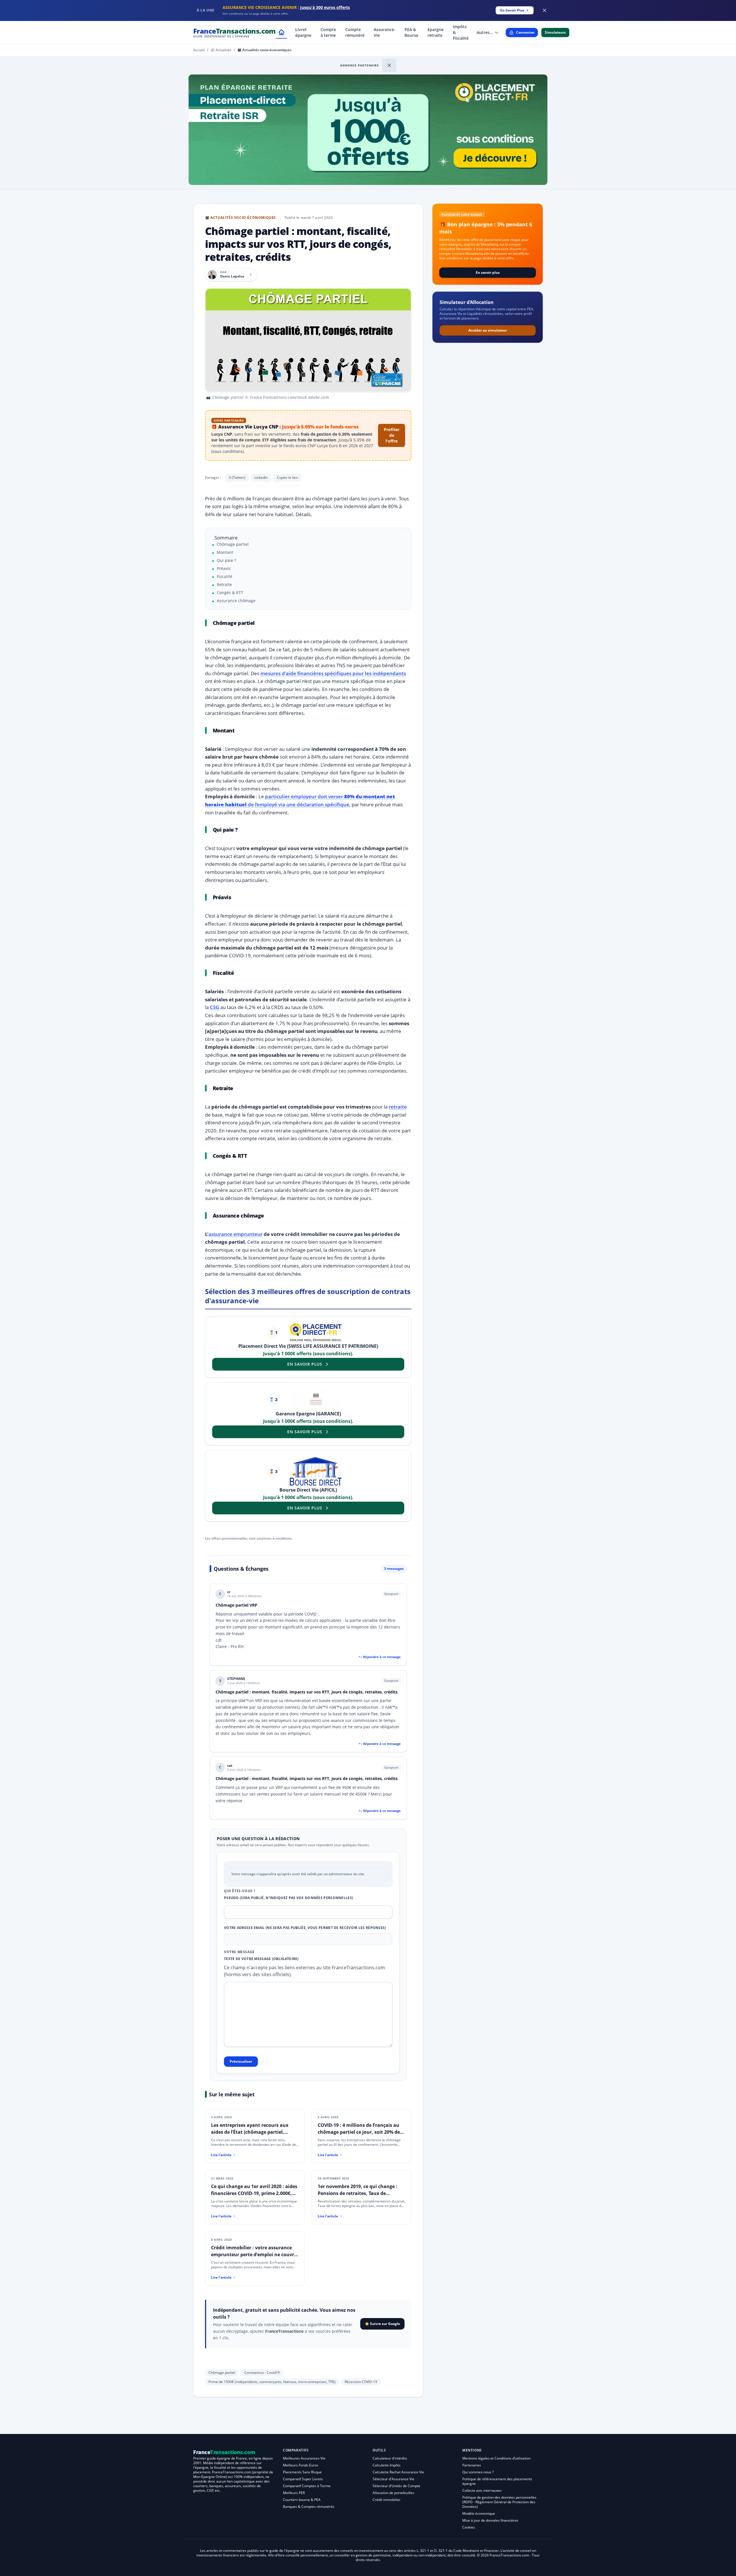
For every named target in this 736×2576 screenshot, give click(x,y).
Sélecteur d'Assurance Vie (393, 2479)
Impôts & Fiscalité (461, 32)
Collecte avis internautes (482, 2490)
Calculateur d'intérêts (390, 2458)
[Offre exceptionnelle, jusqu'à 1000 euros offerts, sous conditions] (368, 130)
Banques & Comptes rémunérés (309, 2507)
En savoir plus (488, 272)
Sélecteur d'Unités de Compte (396, 2486)
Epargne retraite (436, 32)
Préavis (224, 568)
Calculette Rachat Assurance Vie (398, 2472)
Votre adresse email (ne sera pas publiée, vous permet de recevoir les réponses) (305, 1928)
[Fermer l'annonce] (389, 65)
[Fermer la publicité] (545, 10)
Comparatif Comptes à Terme (307, 2486)
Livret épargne (303, 32)
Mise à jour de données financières (490, 2520)
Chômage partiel (233, 544)
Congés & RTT (230, 593)
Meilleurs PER (294, 2493)
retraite (398, 1107)
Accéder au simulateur (488, 330)
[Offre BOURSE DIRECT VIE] (316, 1471)
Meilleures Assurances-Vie (304, 2458)
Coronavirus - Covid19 (262, 2373)
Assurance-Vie (385, 32)
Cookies (469, 2527)
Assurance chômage (236, 601)
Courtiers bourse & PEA (302, 2500)
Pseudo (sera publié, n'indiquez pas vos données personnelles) (289, 1898)
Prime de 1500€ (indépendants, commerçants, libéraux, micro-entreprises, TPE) (272, 2382)
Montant (225, 552)
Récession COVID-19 (361, 2382)
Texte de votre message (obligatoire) (261, 1959)
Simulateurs (555, 32)
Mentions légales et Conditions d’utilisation (496, 2458)
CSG (214, 1007)
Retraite (224, 584)
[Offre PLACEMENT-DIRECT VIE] (316, 1333)
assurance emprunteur (235, 1234)
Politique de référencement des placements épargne (497, 2481)
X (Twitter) (237, 478)
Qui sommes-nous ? (478, 2472)
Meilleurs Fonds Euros (301, 2465)
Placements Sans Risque (302, 2472)
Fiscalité (225, 576)
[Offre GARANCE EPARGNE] (316, 1399)
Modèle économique (479, 2513)
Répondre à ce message (382, 1657)
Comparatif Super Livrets (303, 2479)
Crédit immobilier (387, 2500)
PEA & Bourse (411, 32)
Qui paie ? (226, 560)
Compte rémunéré (355, 32)
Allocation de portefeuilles (393, 2493)
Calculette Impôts (387, 2465)
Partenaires (472, 2465)
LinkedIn (261, 478)
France (234, 32)
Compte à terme (328, 32)
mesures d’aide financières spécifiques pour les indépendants (333, 673)
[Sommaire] (210, 623)
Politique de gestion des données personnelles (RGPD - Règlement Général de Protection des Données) (499, 2502)
